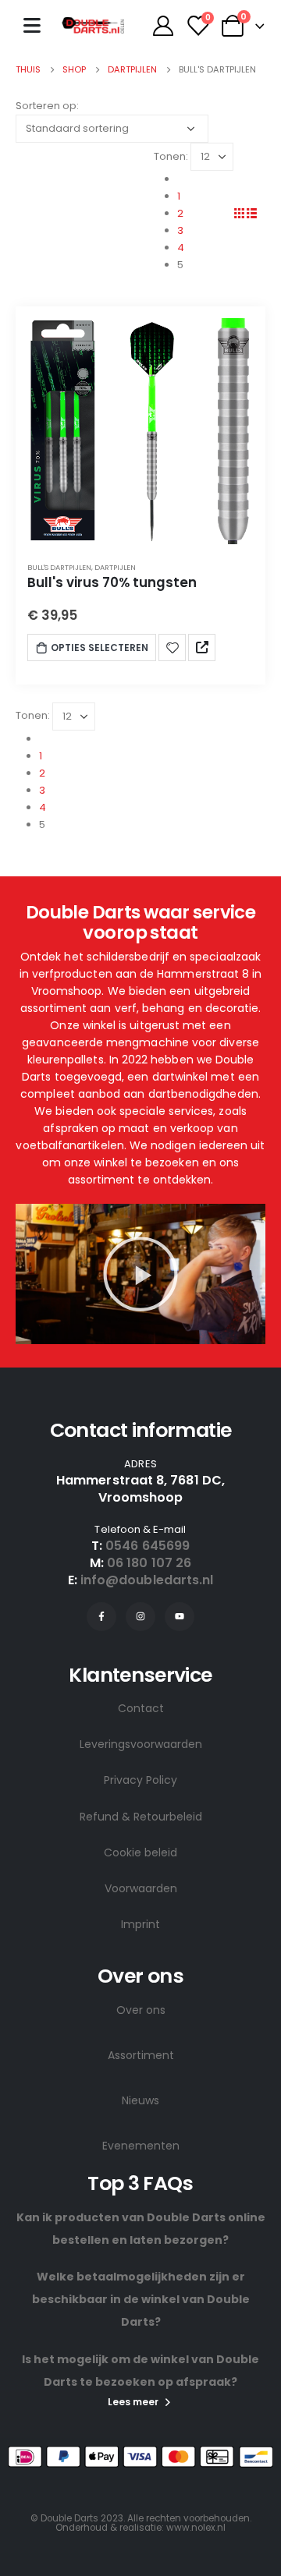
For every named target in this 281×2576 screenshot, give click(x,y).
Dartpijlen (115, 567)
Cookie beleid (140, 1852)
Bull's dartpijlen (59, 567)
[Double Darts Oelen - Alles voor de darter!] (93, 25)
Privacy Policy (140, 1780)
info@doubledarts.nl (147, 1580)
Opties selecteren (100, 648)
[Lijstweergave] (251, 213)
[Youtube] (180, 1617)
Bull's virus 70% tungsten (112, 582)
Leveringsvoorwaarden (141, 1744)
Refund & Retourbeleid (141, 1817)
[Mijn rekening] (163, 26)
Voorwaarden (141, 1888)
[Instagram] (140, 1617)
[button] (140, 1274)
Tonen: (171, 156)
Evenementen (141, 2146)
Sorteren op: (47, 106)
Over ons (141, 2010)
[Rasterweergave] (240, 213)
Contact (141, 1708)
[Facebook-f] (101, 1617)
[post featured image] (140, 431)
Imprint (140, 1924)
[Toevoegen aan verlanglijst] (173, 647)
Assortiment (141, 2055)
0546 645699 (148, 1546)
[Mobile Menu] (32, 25)
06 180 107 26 (149, 1563)
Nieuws (140, 2100)
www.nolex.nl (196, 2528)
